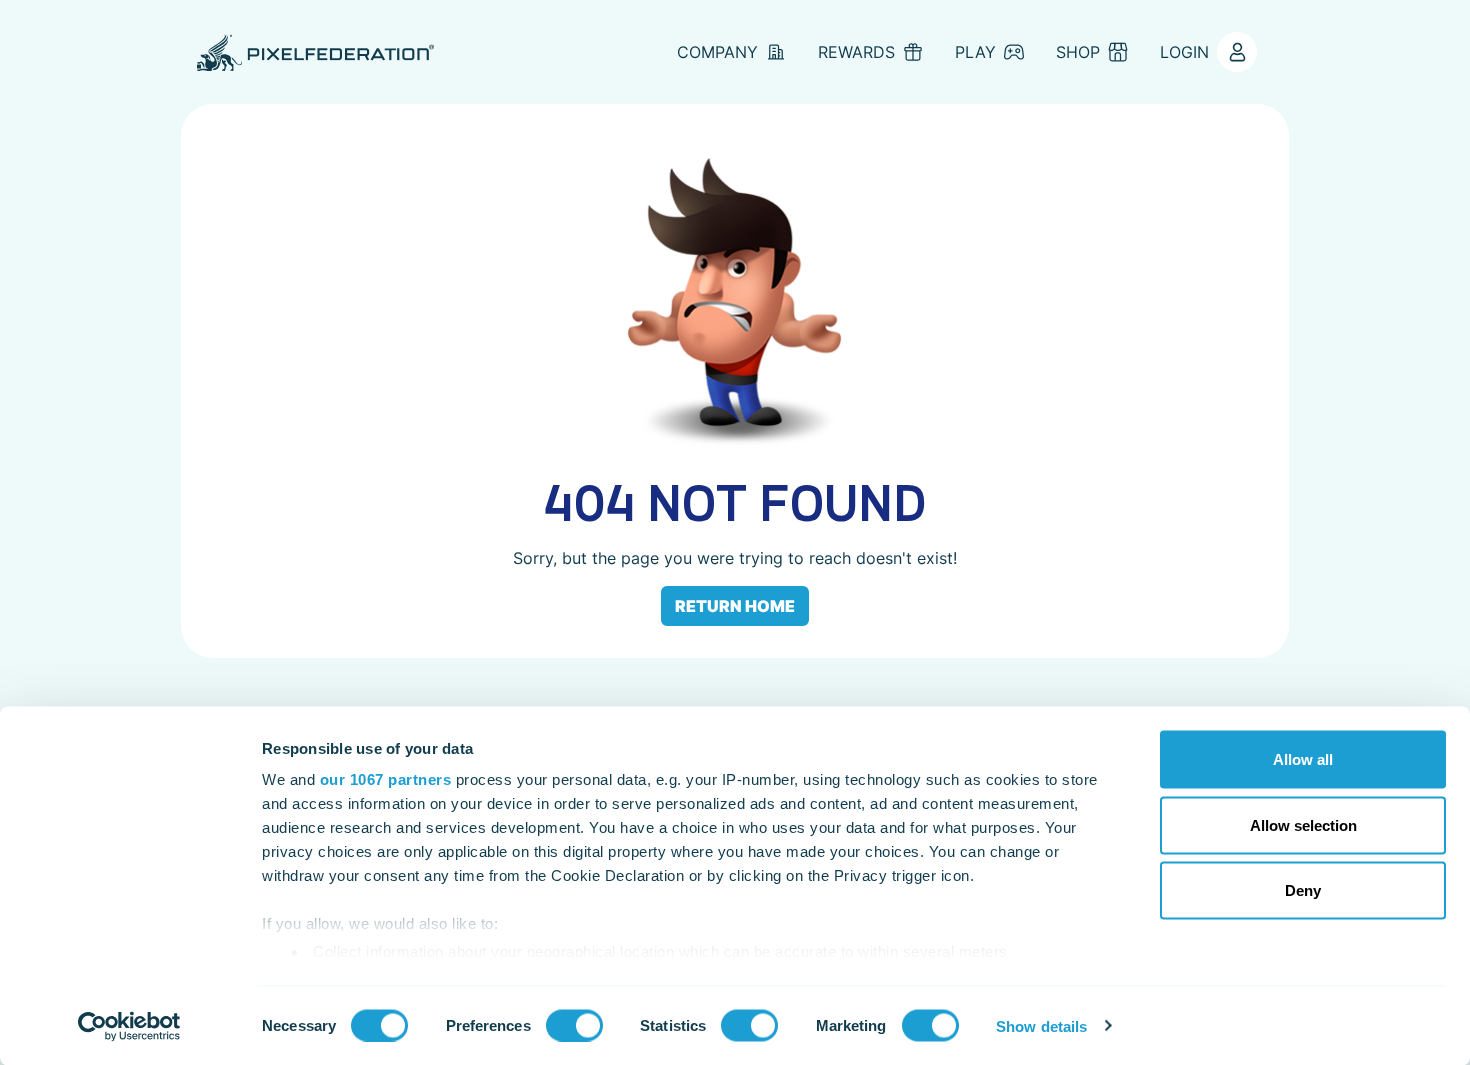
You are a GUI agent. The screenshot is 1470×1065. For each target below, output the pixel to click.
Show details (1041, 1025)
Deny (1303, 890)
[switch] (574, 1025)
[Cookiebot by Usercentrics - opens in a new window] (129, 1026)
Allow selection (1303, 824)
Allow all (1303, 759)
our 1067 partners (386, 779)
